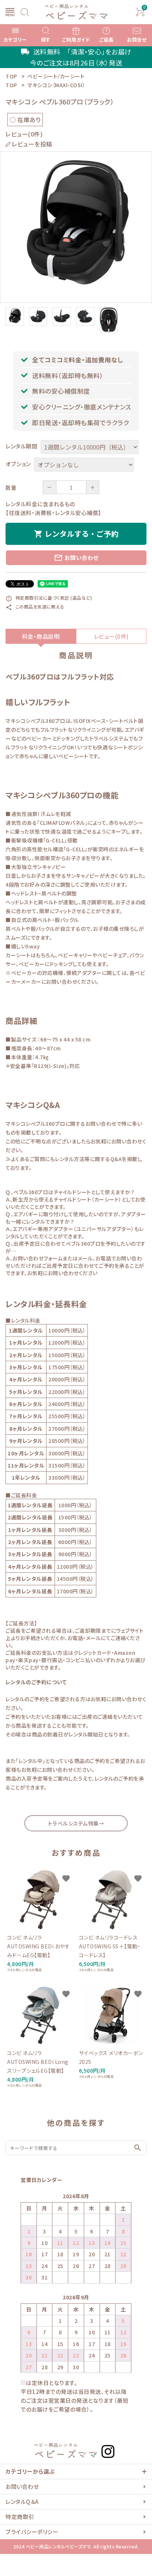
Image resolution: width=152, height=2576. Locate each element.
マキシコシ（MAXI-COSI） (56, 85)
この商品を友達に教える (35, 606)
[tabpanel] (76, 227)
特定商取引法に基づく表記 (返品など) (49, 598)
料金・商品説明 (41, 636)
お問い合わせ (76, 558)
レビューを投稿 (32, 144)
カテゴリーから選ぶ (30, 2471)
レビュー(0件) (111, 636)
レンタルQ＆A (22, 2502)
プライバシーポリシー (32, 2532)
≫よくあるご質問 (25, 1159)
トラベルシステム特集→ (76, 1823)
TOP (11, 85)
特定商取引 (20, 2517)
